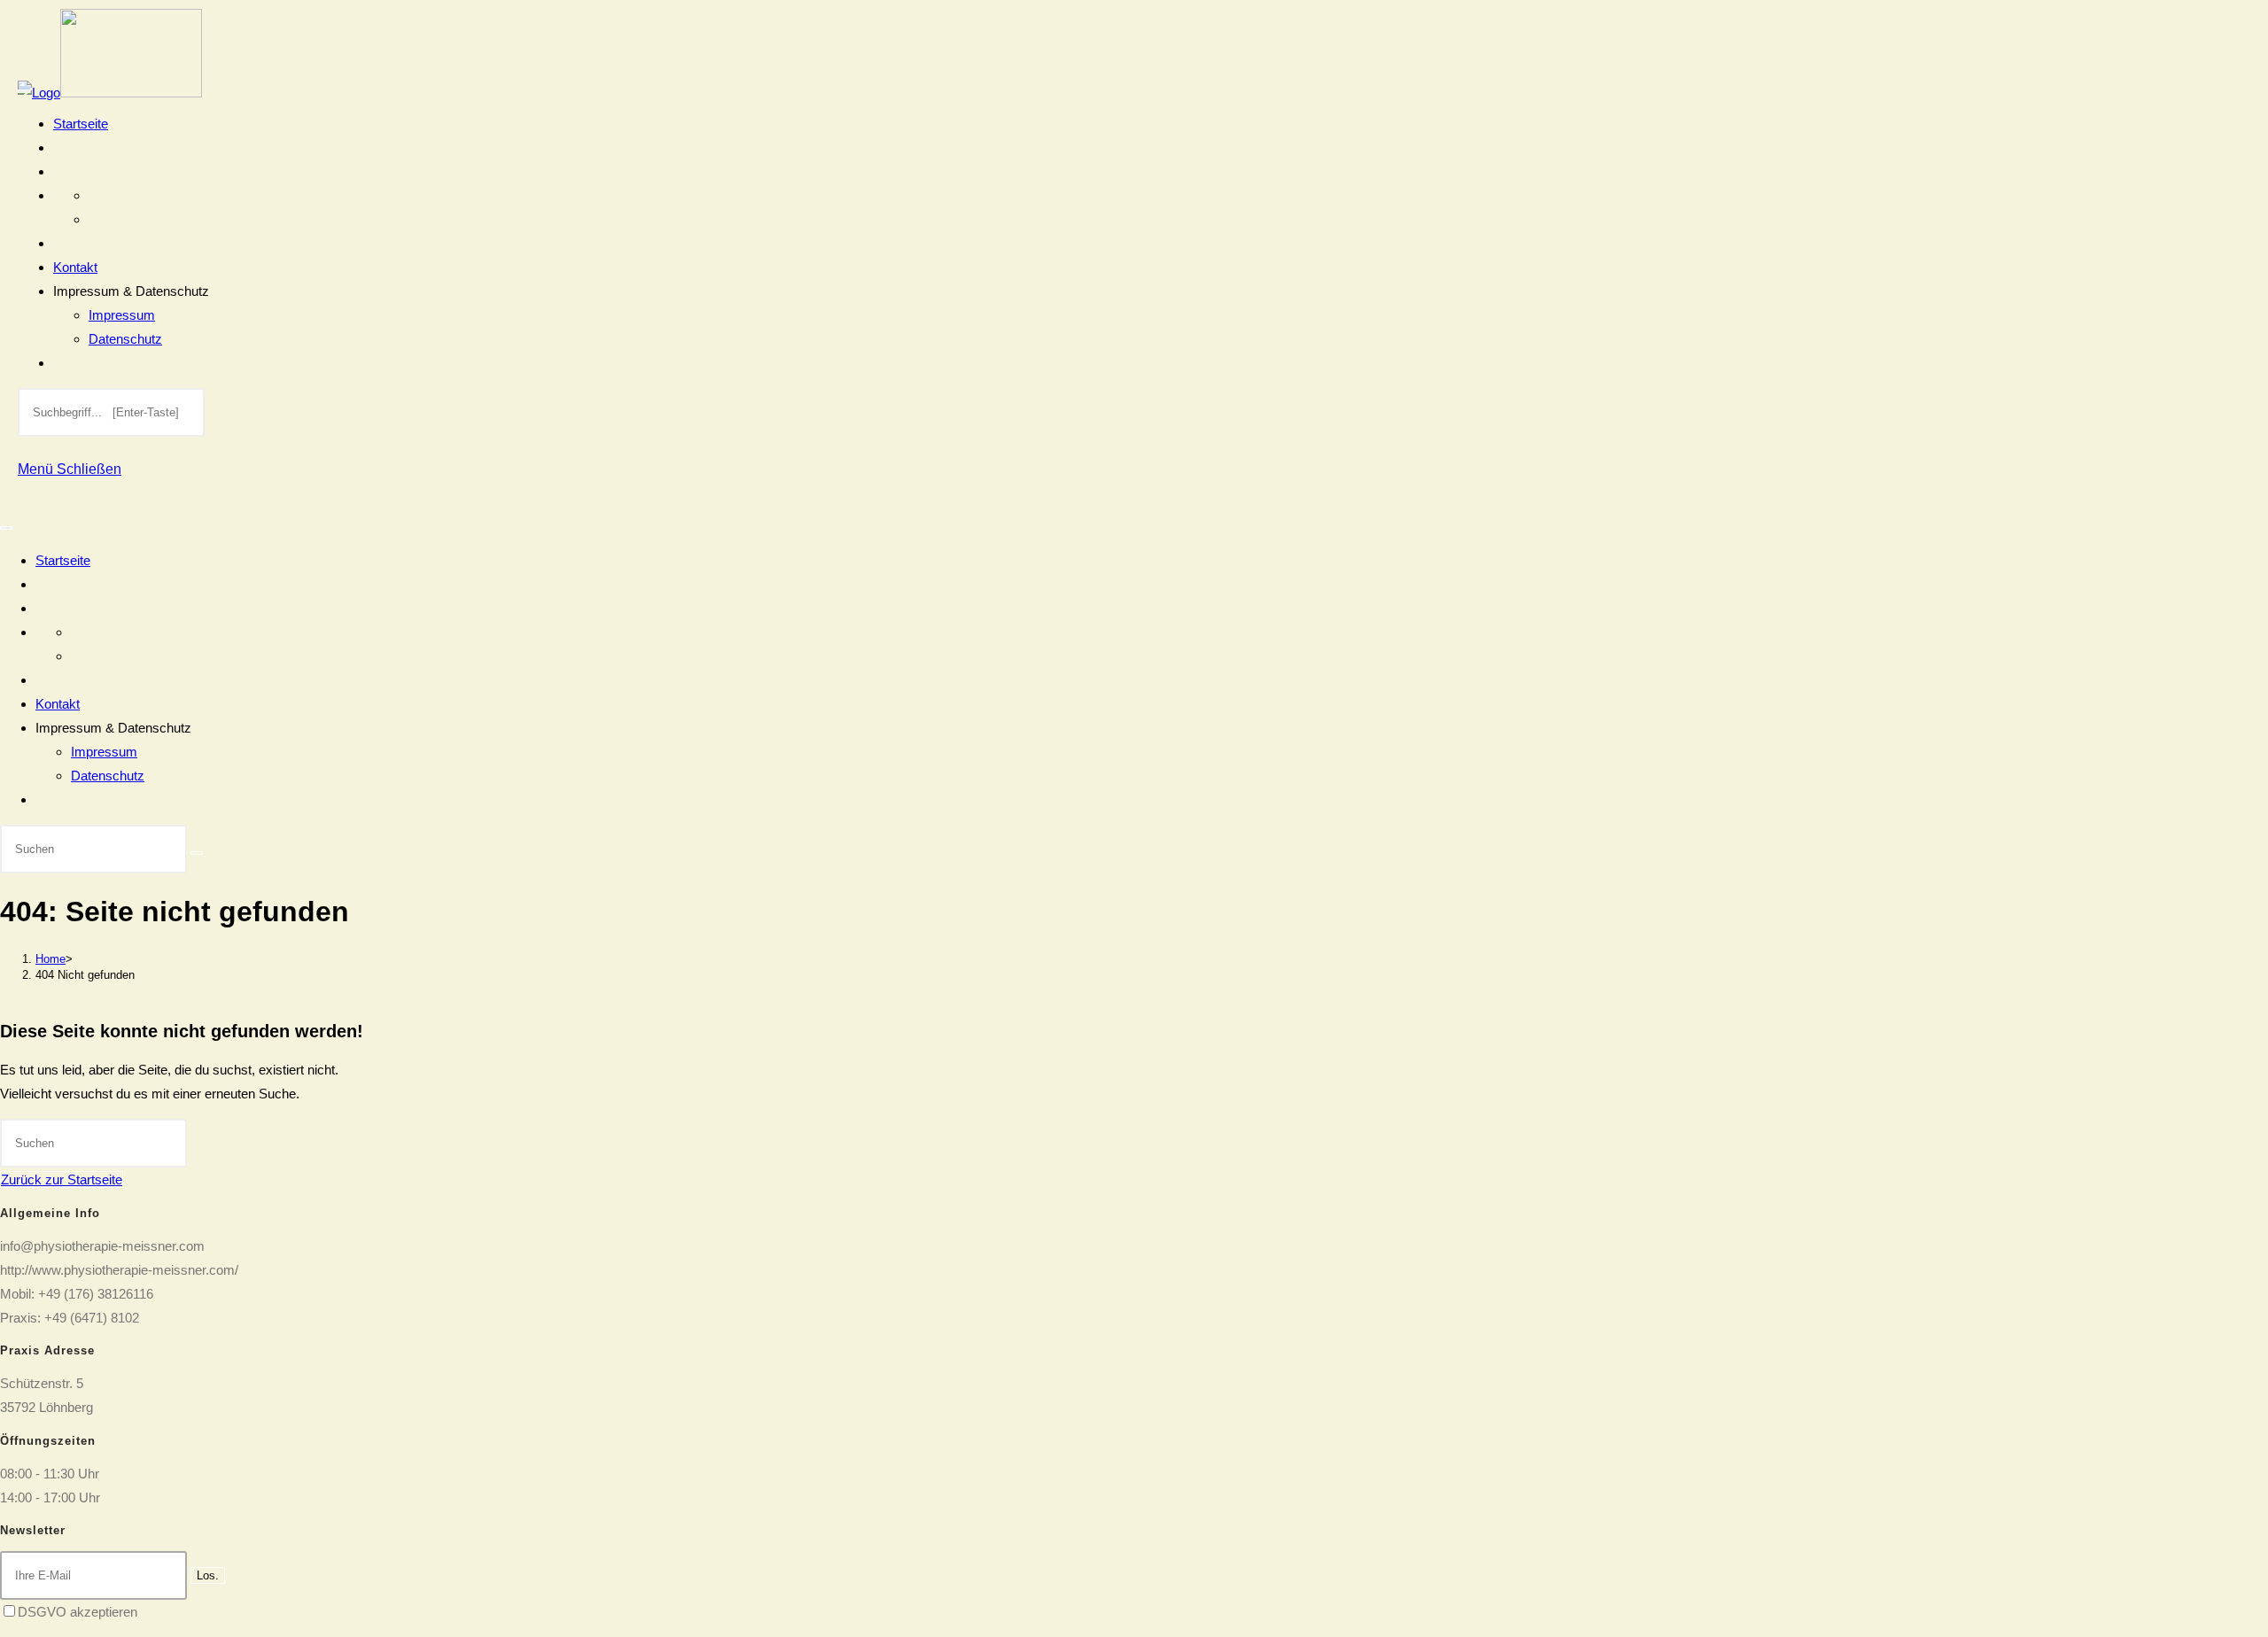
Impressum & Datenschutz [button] (131, 291)
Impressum (122, 315)
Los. (208, 1575)
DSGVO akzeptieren (78, 1612)
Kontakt (75, 267)
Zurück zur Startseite (62, 1179)
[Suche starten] (197, 853)
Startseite (81, 124)
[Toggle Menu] (24, 91)
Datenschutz (125, 339)
